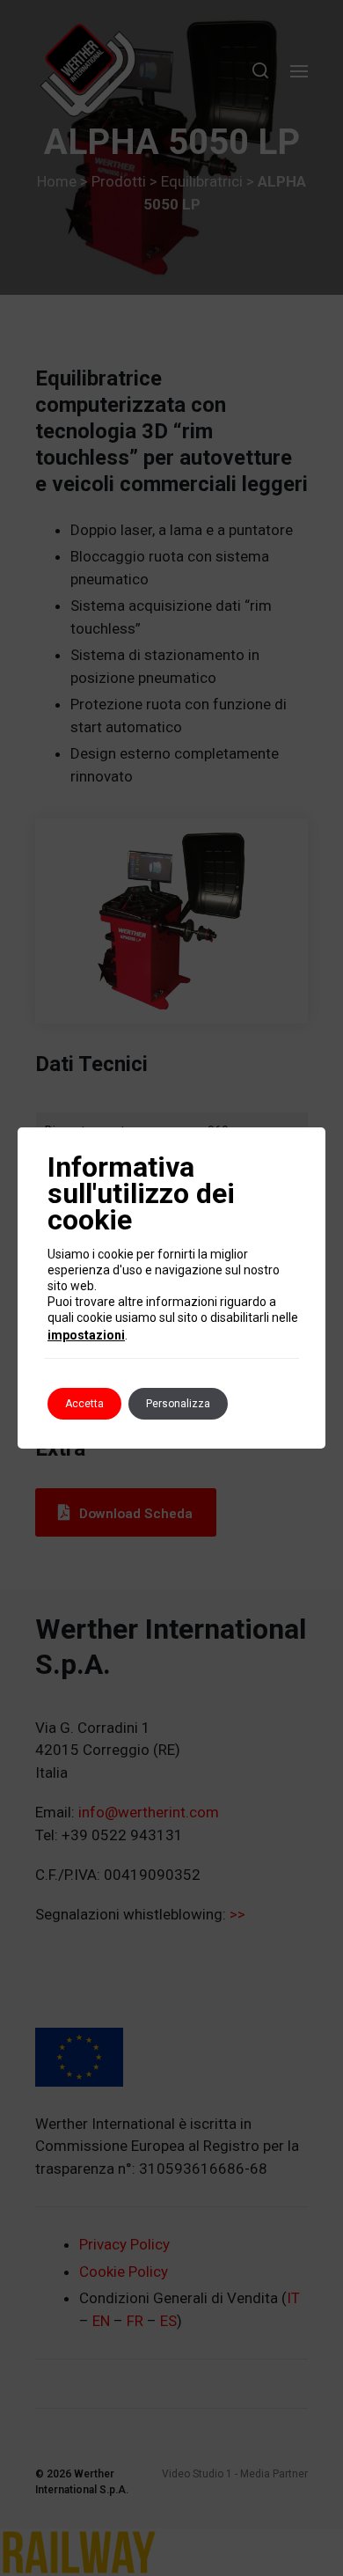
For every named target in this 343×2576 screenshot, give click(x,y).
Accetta (84, 1404)
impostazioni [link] (86, 1335)
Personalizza (178, 1404)
